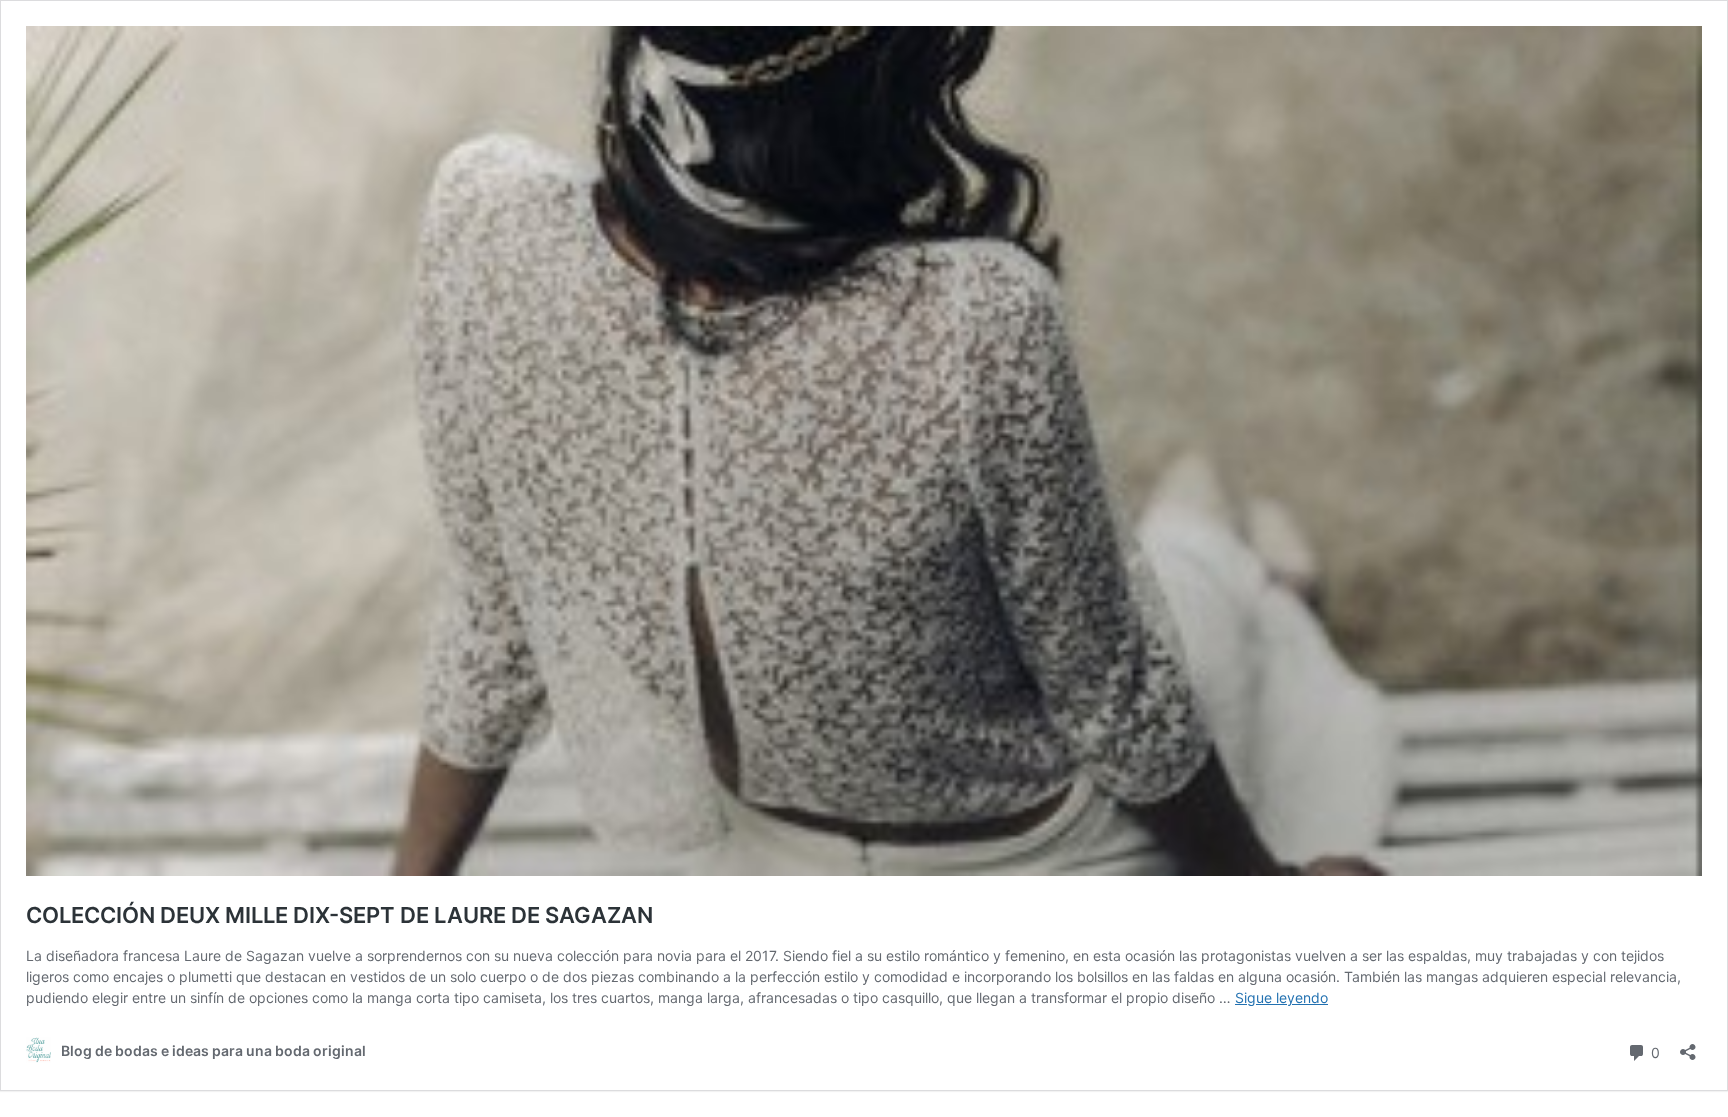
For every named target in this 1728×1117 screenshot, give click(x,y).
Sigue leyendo (1281, 997)
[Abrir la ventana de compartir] (1688, 1045)
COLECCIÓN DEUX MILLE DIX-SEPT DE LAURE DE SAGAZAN (339, 915)
